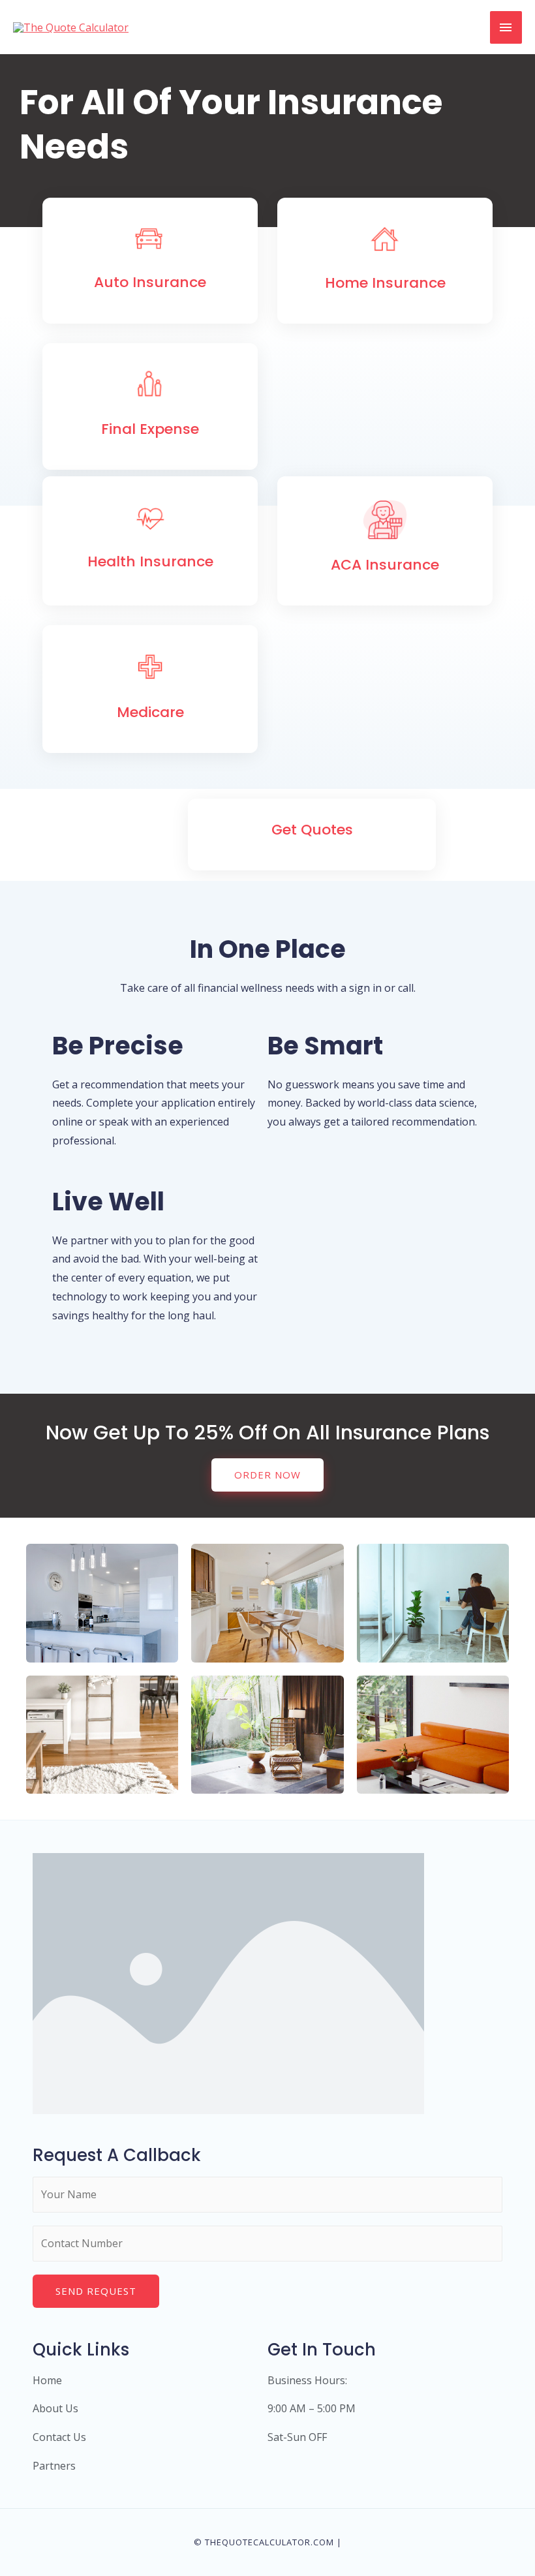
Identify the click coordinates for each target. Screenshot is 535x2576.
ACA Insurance (385, 565)
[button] (267, 1475)
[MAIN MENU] (506, 27)
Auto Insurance (150, 282)
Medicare (150, 712)
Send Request (96, 2291)
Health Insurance (150, 561)
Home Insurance (385, 283)
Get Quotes (312, 830)
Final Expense (150, 429)
